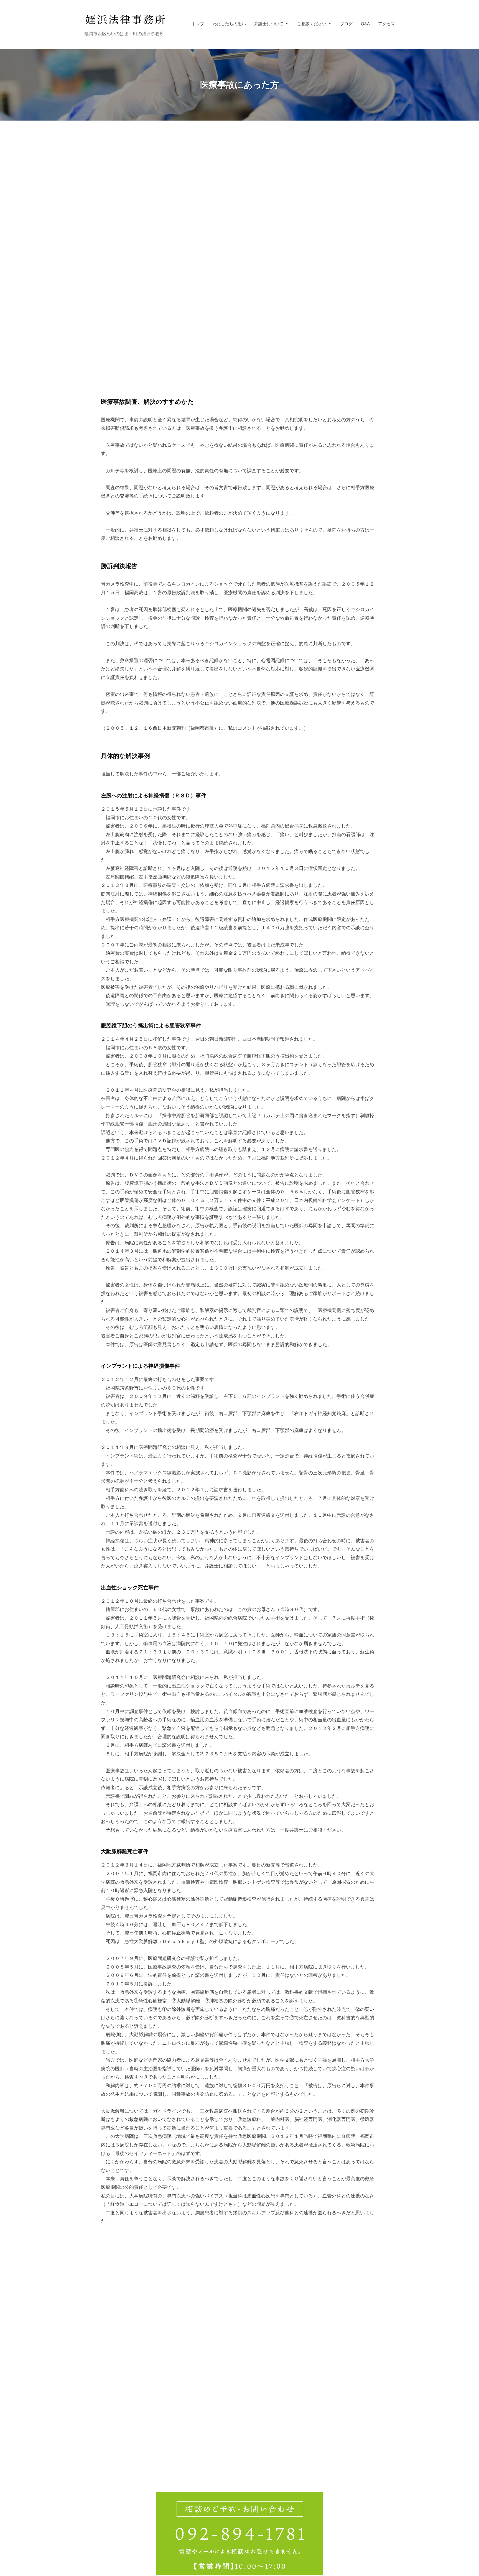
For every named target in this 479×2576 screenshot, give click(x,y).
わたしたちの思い (229, 24)
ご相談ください (312, 24)
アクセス (386, 24)
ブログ (346, 24)
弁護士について (269, 24)
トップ (198, 24)
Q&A (365, 24)
